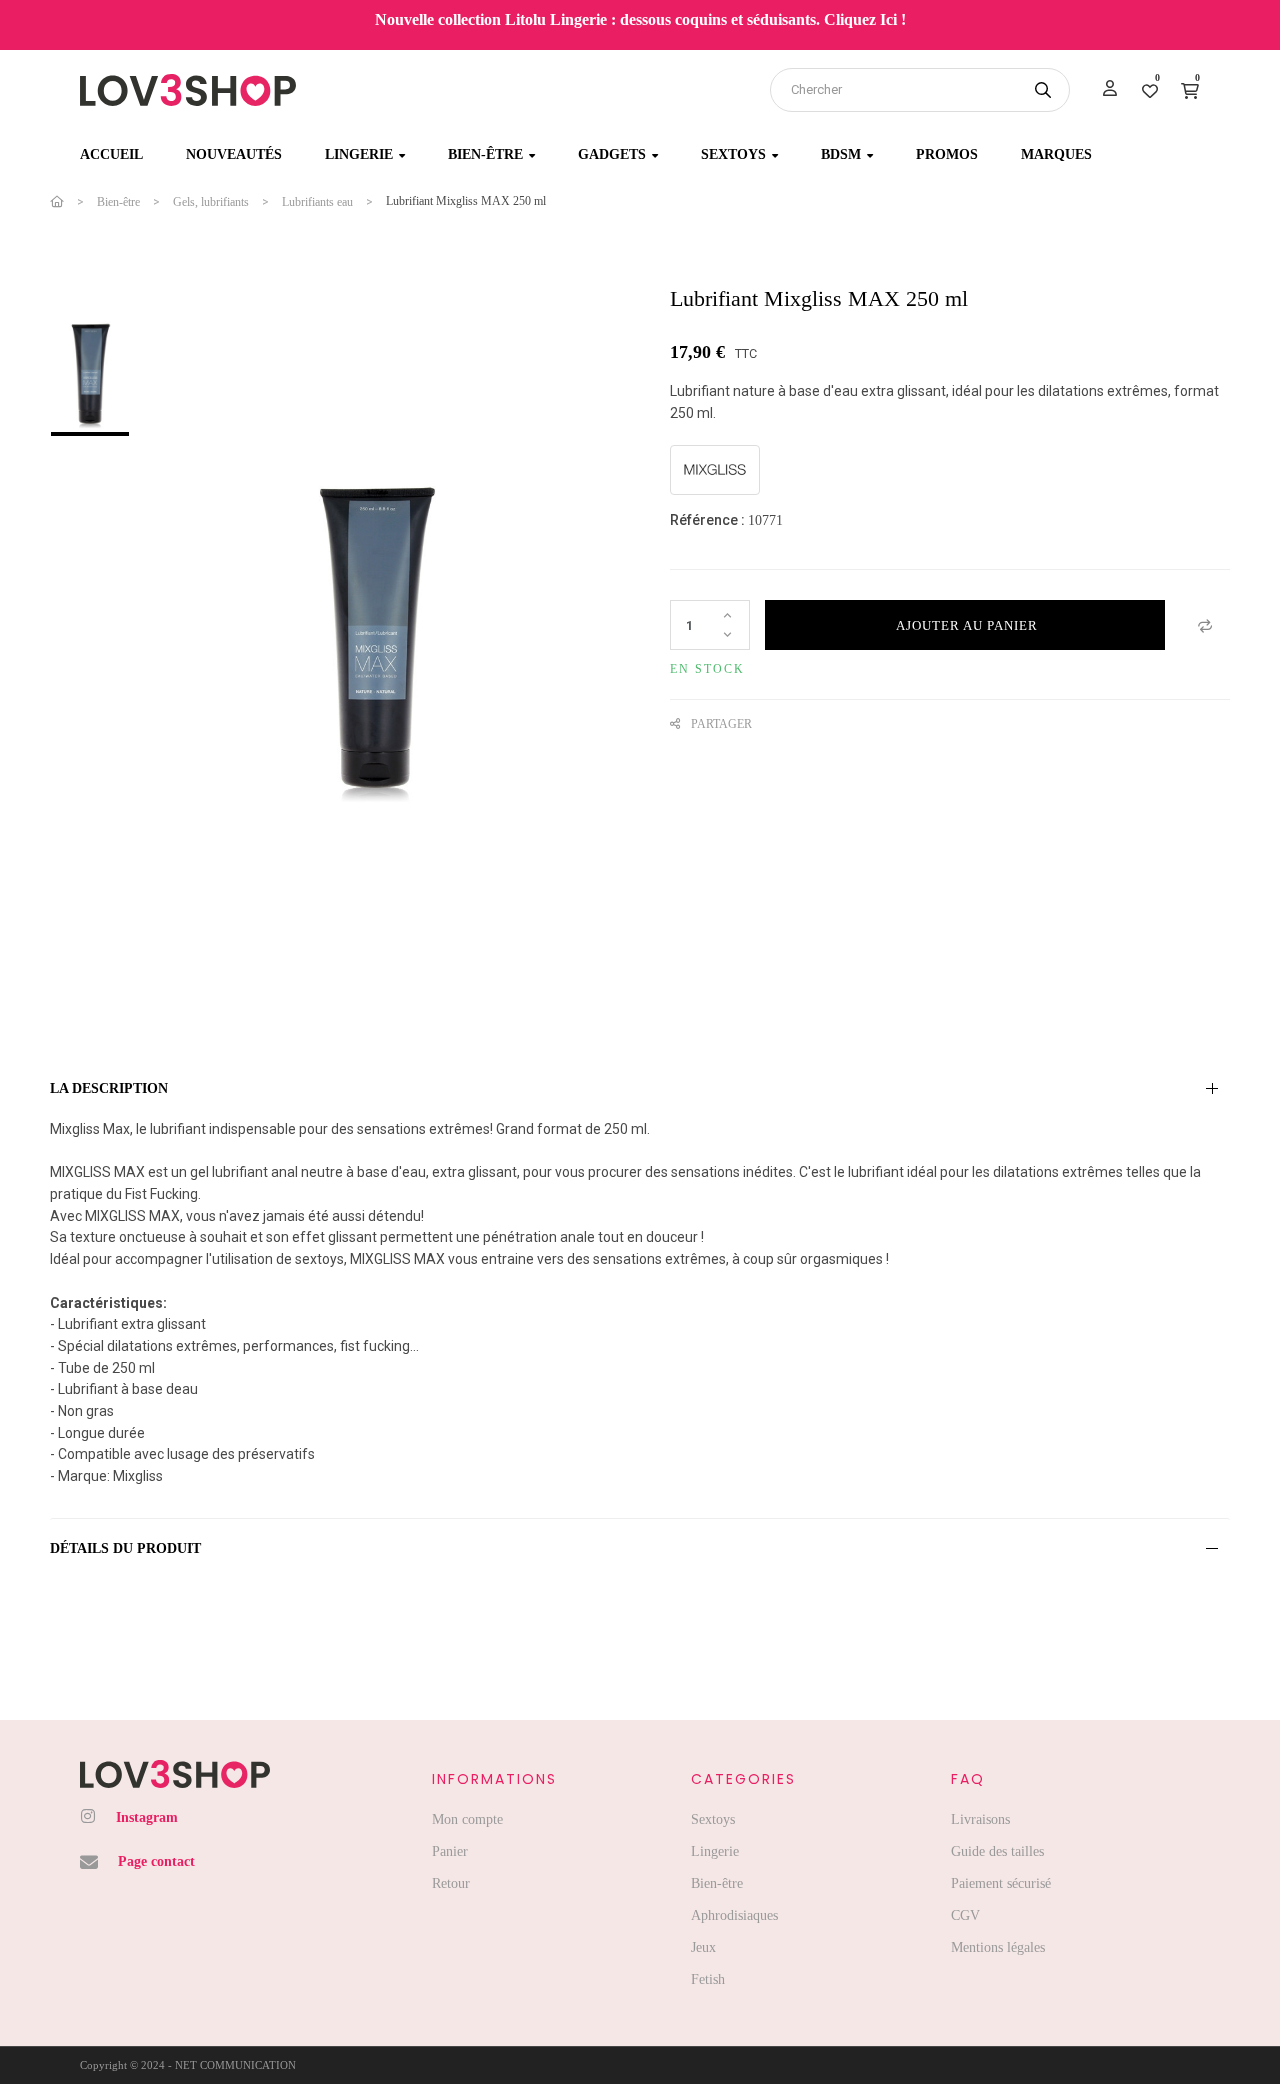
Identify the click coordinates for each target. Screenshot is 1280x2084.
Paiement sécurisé (1001, 1883)
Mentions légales (998, 1947)
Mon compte (467, 1819)
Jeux (703, 1947)
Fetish (708, 1979)
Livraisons (980, 1819)
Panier (450, 1851)
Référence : (707, 520)
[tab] (640, 1089)
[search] (1043, 90)
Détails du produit (125, 1548)
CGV (965, 1915)
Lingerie (715, 1851)
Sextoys (713, 1819)
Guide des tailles (997, 1851)
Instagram (147, 1817)
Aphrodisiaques (734, 1915)
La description (109, 1088)
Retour (451, 1883)
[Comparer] (1205, 625)
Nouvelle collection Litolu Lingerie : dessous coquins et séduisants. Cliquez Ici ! (640, 19)
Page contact (156, 1861)
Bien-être (717, 1883)
